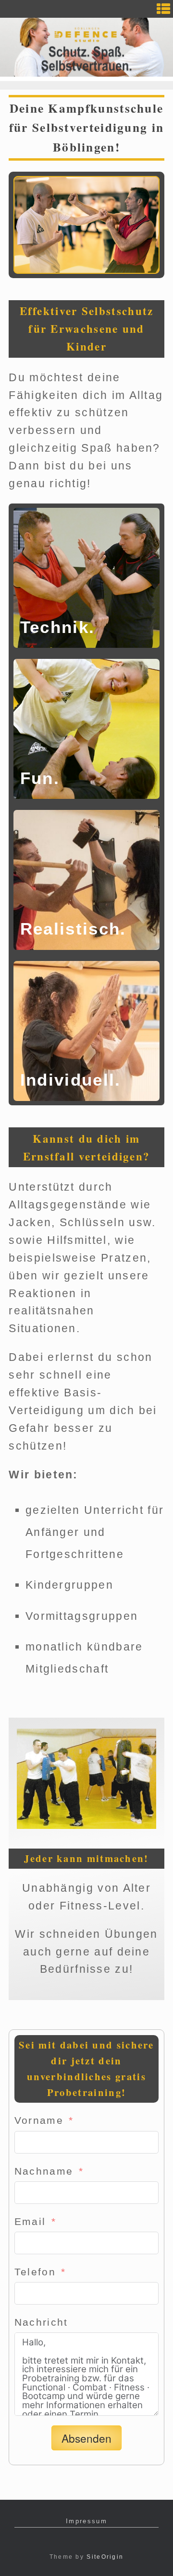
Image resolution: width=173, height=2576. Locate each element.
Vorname (39, 2120)
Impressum (86, 2521)
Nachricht (41, 2322)
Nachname (44, 2171)
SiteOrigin (105, 2557)
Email (30, 2221)
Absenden (86, 2438)
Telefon (35, 2272)
